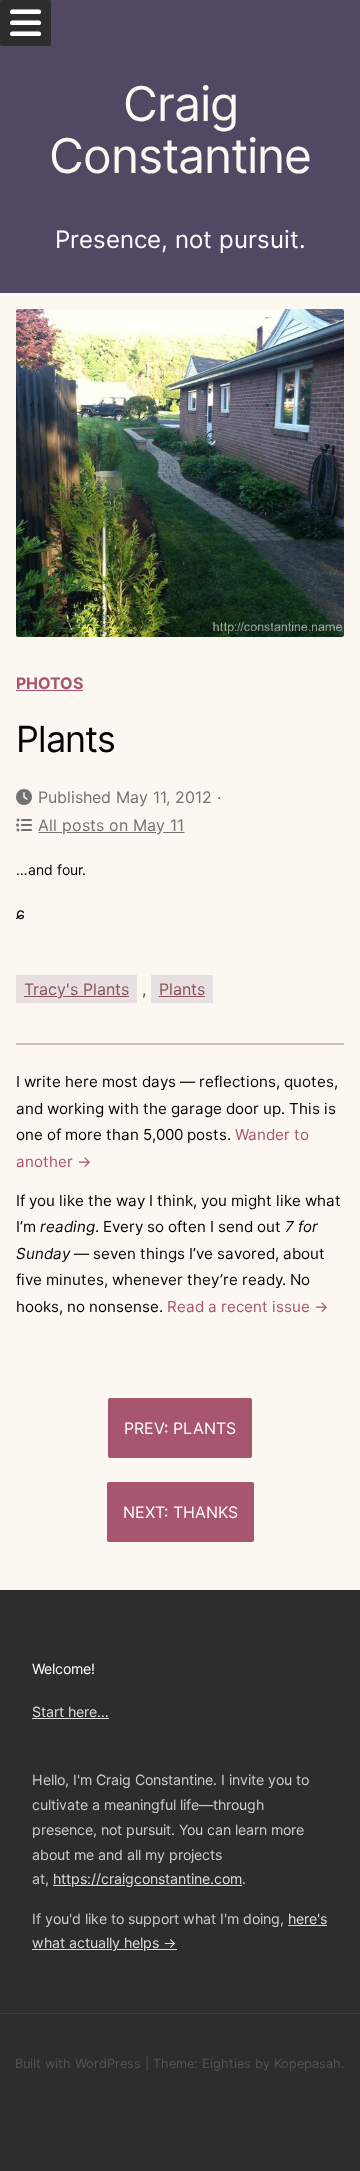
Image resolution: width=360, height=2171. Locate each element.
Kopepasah (307, 2063)
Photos (49, 683)
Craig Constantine (180, 130)
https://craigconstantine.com (147, 1878)
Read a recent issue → (248, 1306)
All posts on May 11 (111, 825)
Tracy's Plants (76, 989)
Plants (182, 989)
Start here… (70, 1711)
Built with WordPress (78, 2063)
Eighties (226, 2063)
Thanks (205, 1512)
